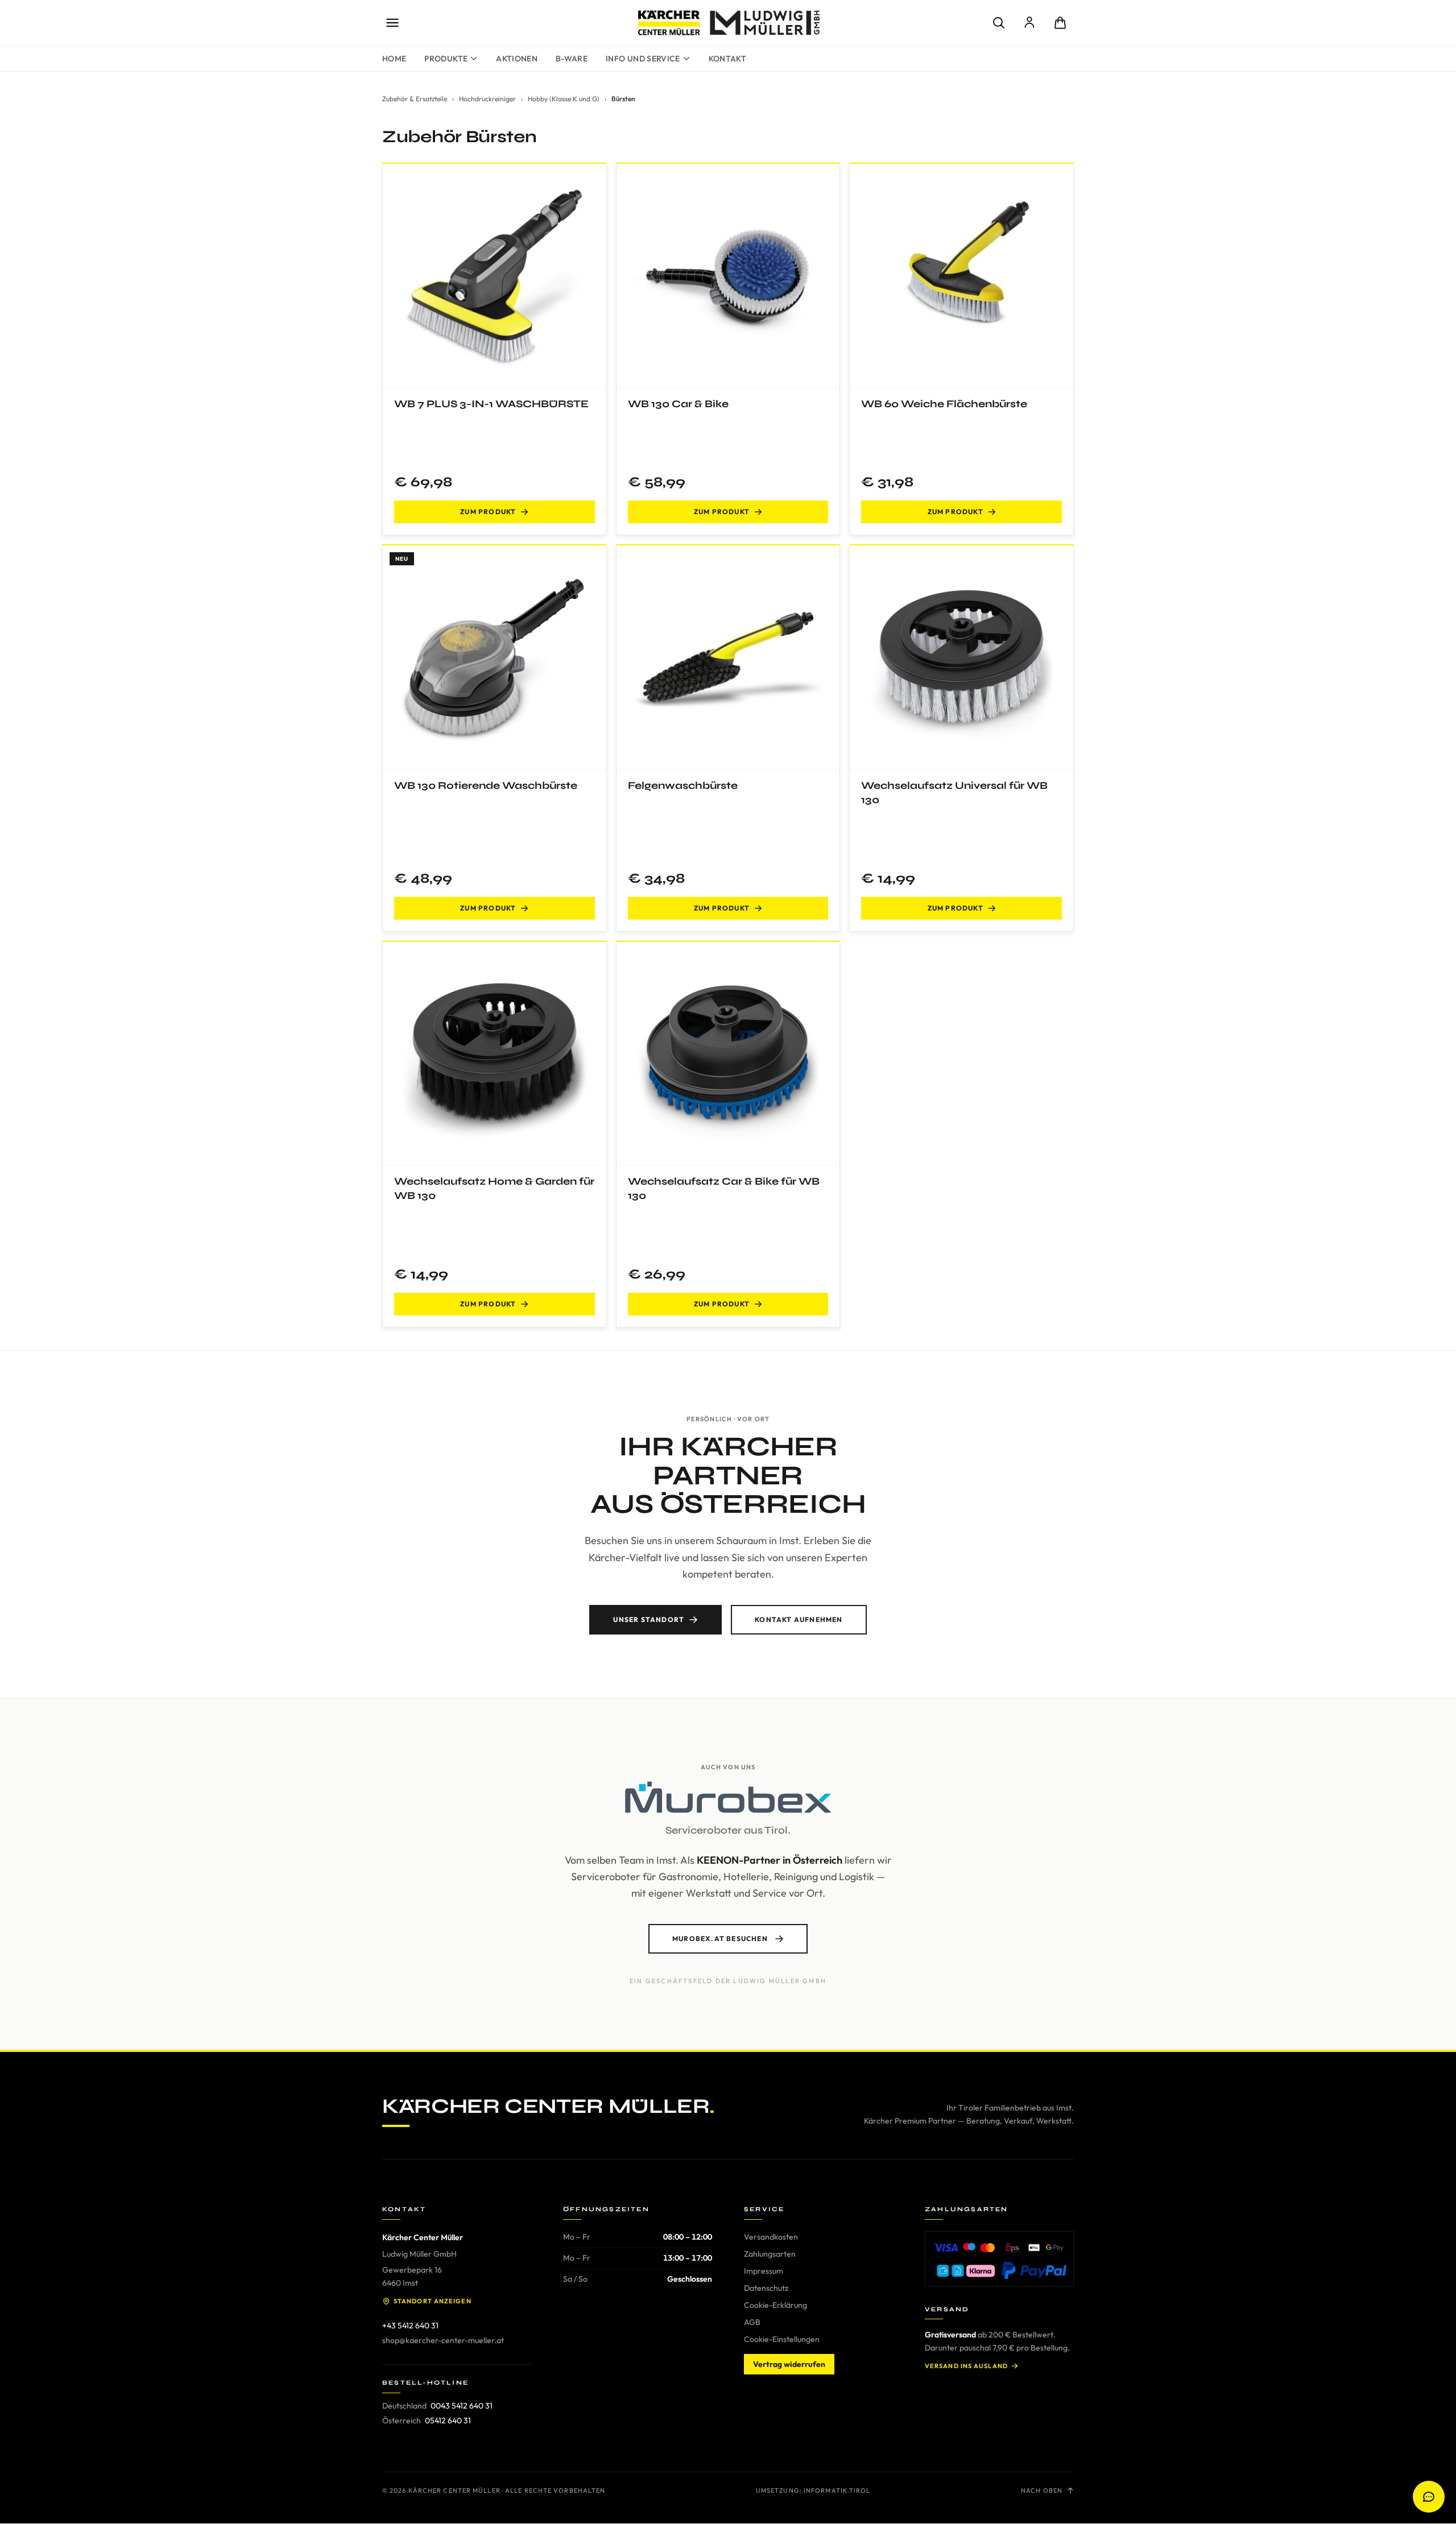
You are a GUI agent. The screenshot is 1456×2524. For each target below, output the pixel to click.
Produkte (446, 59)
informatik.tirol (837, 2490)
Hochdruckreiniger (487, 99)
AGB (752, 2322)
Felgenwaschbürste (683, 785)
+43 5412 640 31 (410, 2326)
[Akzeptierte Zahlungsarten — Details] (999, 2259)
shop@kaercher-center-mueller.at (443, 2340)
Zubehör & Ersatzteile (415, 99)
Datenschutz (766, 2288)
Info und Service (643, 59)
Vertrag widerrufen (789, 2364)
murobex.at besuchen (720, 1938)
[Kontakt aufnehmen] (1429, 2497)
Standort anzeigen (433, 2301)
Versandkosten (771, 2237)
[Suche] (999, 23)
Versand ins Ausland (966, 2366)
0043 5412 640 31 (462, 2406)
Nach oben (1042, 2490)
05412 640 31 (448, 2420)
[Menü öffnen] (392, 23)
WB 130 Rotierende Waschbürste (486, 785)
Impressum (764, 2271)
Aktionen (517, 59)
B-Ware (572, 59)
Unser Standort (649, 1619)
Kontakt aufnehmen (799, 1619)
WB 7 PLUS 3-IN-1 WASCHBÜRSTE (491, 404)
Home (394, 59)
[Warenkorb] (1060, 23)
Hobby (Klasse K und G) (564, 99)
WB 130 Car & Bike (678, 404)
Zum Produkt (488, 512)
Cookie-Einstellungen (782, 2339)
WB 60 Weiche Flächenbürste (944, 404)
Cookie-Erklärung (775, 2305)
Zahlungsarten (770, 2254)
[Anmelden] (1029, 23)
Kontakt (727, 59)
